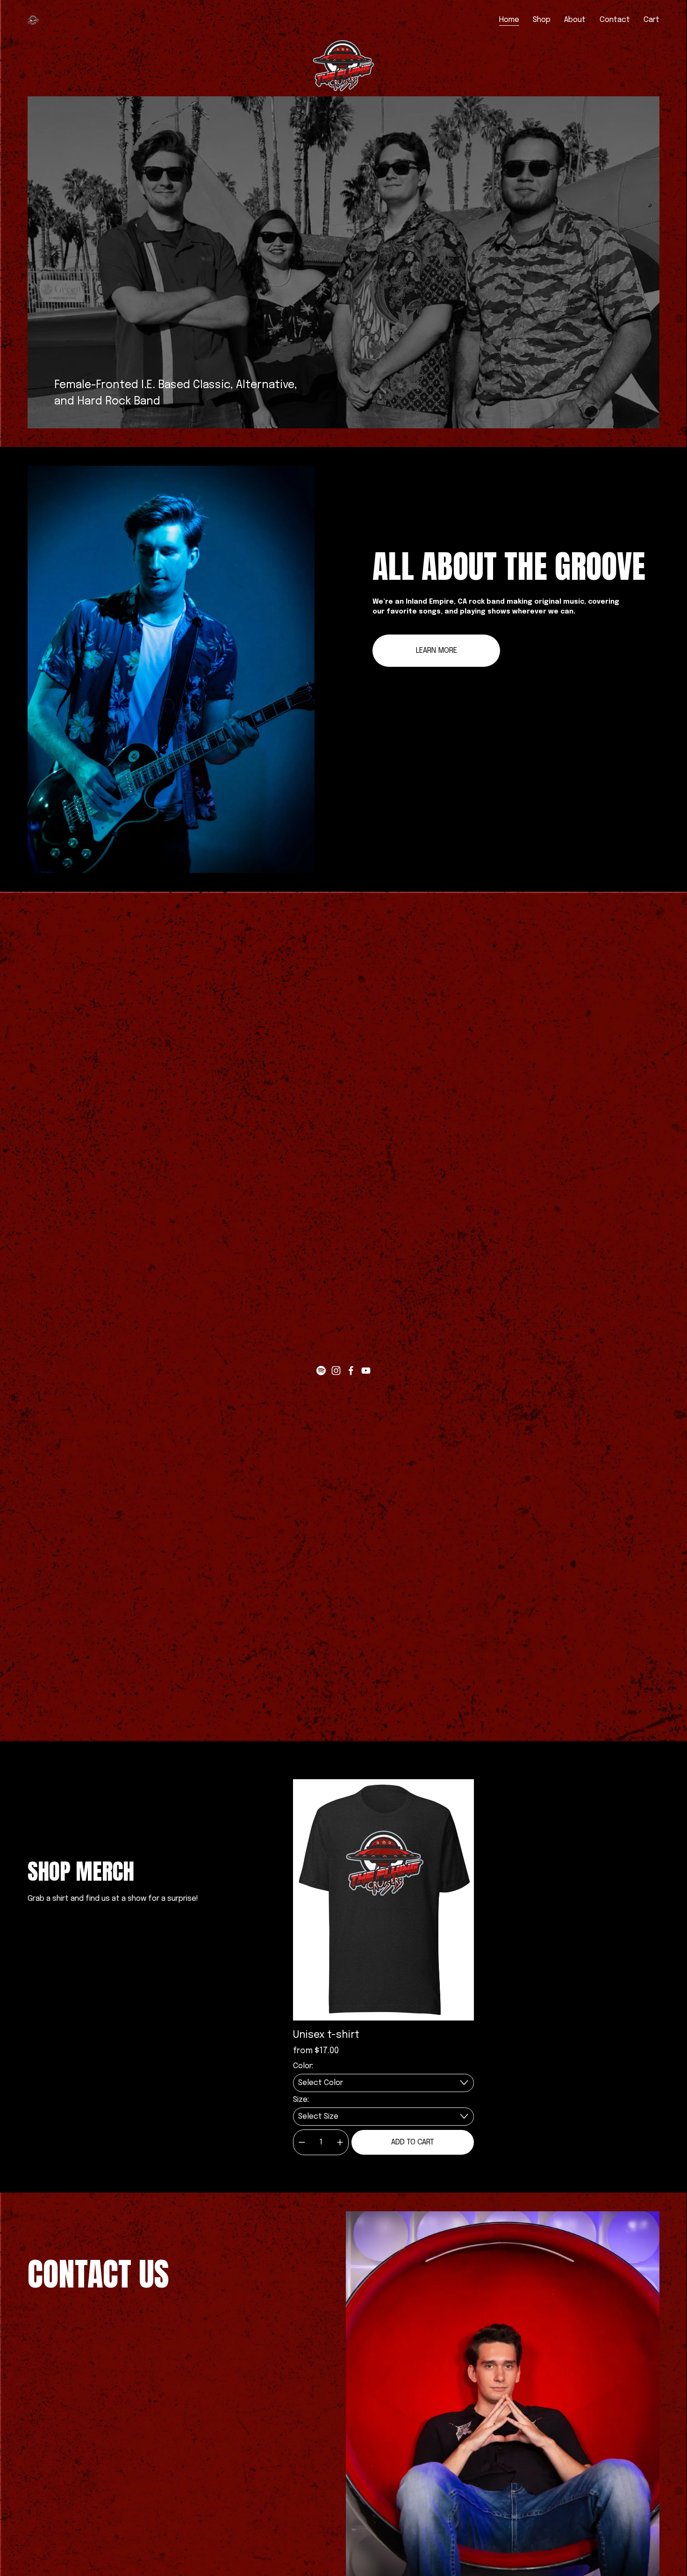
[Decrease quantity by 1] (302, 2142)
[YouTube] (366, 1371)
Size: (301, 2100)
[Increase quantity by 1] (340, 2142)
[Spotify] (321, 1371)
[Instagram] (336, 1371)
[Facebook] (351, 1371)
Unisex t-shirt (326, 2035)
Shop (542, 20)
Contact (615, 20)
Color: (303, 2066)
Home (509, 20)
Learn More (437, 651)
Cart (651, 20)
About (575, 20)
